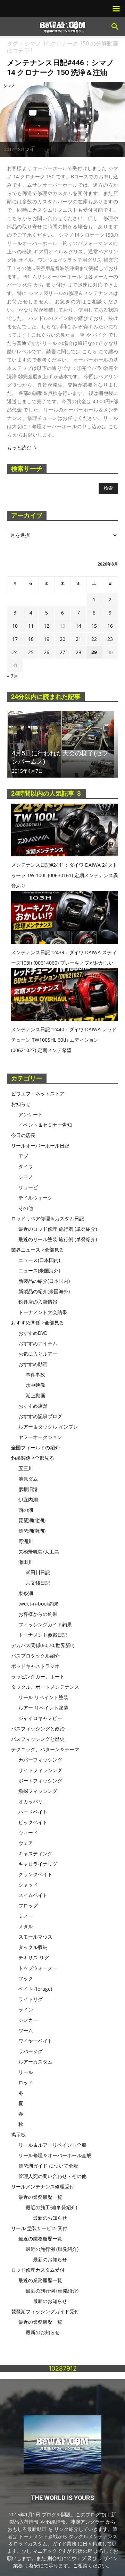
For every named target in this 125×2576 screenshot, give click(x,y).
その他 (26, 1208)
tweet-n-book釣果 (39, 1604)
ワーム (26, 2030)
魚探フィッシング (38, 1791)
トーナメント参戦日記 (43, 1635)
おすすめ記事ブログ (40, 1416)
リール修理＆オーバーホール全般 (55, 2155)
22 (94, 639)
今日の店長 (23, 1135)
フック (26, 1978)
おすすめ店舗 (33, 1406)
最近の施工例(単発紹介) (51, 2207)
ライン (26, 2010)
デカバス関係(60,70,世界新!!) (43, 1645)
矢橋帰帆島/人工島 (39, 1552)
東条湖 (26, 1593)
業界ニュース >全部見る (37, 1250)
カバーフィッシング (40, 1760)
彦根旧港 (28, 1489)
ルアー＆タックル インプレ (48, 1427)
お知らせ (21, 1104)
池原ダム (28, 1479)
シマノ (9, 86)
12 (47, 626)
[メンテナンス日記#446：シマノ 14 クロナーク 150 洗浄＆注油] (62, 120)
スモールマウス (35, 1937)
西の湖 (26, 1510)
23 (110, 639)
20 (62, 639)
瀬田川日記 (38, 1572)
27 (62, 652)
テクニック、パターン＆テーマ (45, 1749)
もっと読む (19, 448)
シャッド (28, 1885)
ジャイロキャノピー (40, 1718)
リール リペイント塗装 (43, 1697)
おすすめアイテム (38, 1343)
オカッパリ (31, 1801)
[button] (115, 27)
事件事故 (35, 1375)
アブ (23, 1156)
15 (94, 626)
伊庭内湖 (28, 1499)
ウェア (26, 1843)
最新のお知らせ (50, 2218)
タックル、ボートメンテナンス (45, 1687)
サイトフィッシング (40, 1770)
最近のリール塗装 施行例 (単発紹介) (58, 1239)
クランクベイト (35, 1874)
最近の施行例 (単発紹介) (52, 2249)
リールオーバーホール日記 (40, 1146)
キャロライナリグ (38, 1864)
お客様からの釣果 (38, 1614)
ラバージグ (31, 2051)
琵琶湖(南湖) (32, 1531)
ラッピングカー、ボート (38, 1676)
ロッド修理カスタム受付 (38, 2270)
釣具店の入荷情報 (38, 1302)
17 (15, 639)
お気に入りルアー (38, 1354)
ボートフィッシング (40, 1781)
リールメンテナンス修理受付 (43, 2187)
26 (47, 652)
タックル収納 (33, 1947)
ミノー (26, 1916)
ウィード (28, 1833)
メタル (26, 1926)
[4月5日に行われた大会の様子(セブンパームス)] (62, 744)
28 (78, 652)
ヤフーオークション (40, 1437)
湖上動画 (35, 1395)
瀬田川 (26, 1562)
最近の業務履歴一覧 (40, 2197)
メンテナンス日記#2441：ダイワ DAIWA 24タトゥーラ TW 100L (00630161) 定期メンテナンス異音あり (65, 875)
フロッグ (28, 1905)
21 (78, 639)
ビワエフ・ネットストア (38, 1094)
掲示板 (18, 2134)
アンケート (31, 1114)
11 (31, 626)
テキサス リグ (34, 1958)
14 (78, 626)
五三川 (26, 1468)
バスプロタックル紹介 (35, 1656)
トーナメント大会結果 (43, 1312)
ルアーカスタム (35, 2062)
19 (47, 639)
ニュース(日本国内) (39, 1260)
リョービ (28, 1187)
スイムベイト (33, 1895)
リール (26, 2072)
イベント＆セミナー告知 (45, 1125)
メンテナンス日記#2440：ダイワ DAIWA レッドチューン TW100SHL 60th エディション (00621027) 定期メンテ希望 (64, 1040)
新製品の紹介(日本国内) (44, 1281)
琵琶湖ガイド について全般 (48, 2166)
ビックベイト (33, 1822)
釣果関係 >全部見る (33, 1458)
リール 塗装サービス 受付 (39, 2228)
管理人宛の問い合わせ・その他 (52, 2176)
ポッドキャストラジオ (35, 1666)
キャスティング (35, 1853)
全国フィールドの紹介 (35, 1447)
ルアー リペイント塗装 (43, 1708)
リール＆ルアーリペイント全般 (52, 2145)
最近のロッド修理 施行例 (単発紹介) (58, 1229)
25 (31, 652)
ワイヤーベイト (35, 2041)
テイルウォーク (35, 1198)
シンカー (28, 2020)
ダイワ (26, 1166)
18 (31, 639)
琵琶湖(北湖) (32, 1520)
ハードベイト (33, 1812)
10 (15, 626)
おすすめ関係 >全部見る (37, 1323)
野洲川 (26, 1541)
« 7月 (13, 676)
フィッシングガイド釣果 (45, 1624)
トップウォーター (38, 1968)
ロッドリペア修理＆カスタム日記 (48, 1218)
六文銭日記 (38, 1583)
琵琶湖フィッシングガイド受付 (45, 2311)
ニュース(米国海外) (39, 1270)
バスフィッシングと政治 (38, 1728)
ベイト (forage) (35, 1989)
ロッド (26, 2082)
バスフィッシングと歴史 (38, 1739)
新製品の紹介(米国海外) (44, 1291)
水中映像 (35, 1385)
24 (15, 652)
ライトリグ (31, 1999)
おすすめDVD (33, 1333)
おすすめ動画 (33, 1364)
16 (110, 626)
